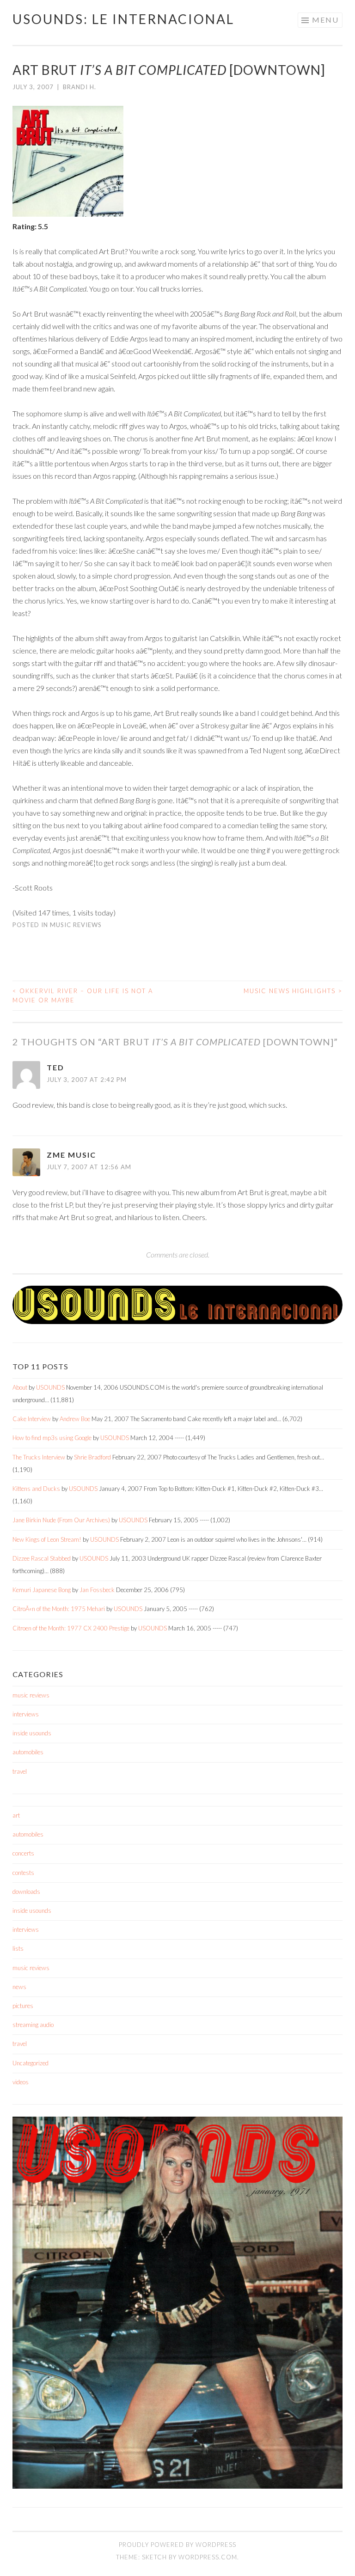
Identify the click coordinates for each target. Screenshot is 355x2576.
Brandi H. (80, 87)
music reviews (76, 925)
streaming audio (33, 2025)
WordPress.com (208, 2557)
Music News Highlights (293, 991)
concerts (23, 1853)
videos (21, 2082)
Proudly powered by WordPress (177, 2545)
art (16, 1815)
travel (20, 1771)
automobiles (28, 1752)
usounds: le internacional (123, 19)
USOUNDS (50, 1387)
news (19, 1987)
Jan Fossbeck (97, 1590)
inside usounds (32, 1733)
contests (23, 1873)
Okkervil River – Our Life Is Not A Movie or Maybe (83, 995)
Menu (325, 20)
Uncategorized (31, 2063)
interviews (26, 1714)
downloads (26, 1892)
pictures (23, 2006)
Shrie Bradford (92, 1457)
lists (18, 1948)
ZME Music (71, 1155)
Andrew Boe (75, 1419)
